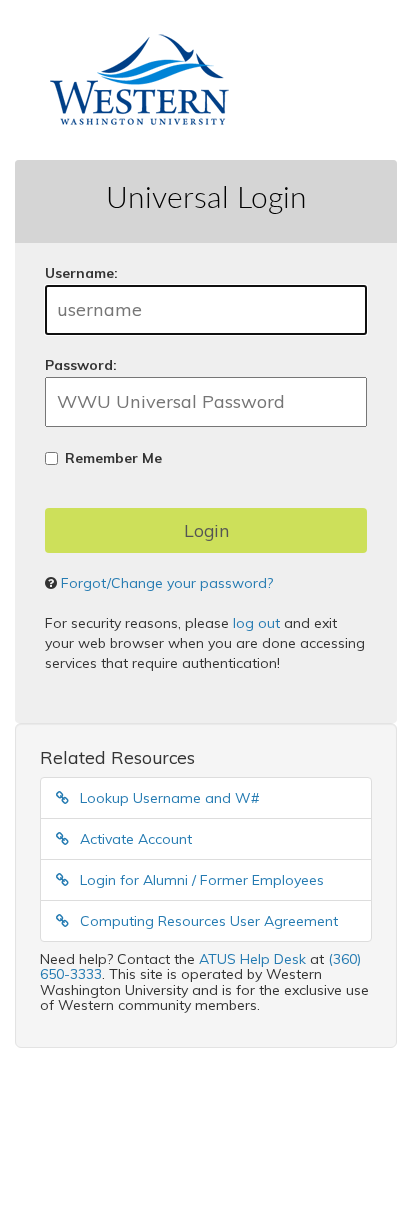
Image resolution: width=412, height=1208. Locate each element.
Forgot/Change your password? (167, 583)
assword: (81, 365)
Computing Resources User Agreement (207, 921)
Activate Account (134, 839)
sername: (81, 273)
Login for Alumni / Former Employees (200, 880)
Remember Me (113, 458)
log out (256, 623)
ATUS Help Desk (252, 959)
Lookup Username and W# (167, 798)
